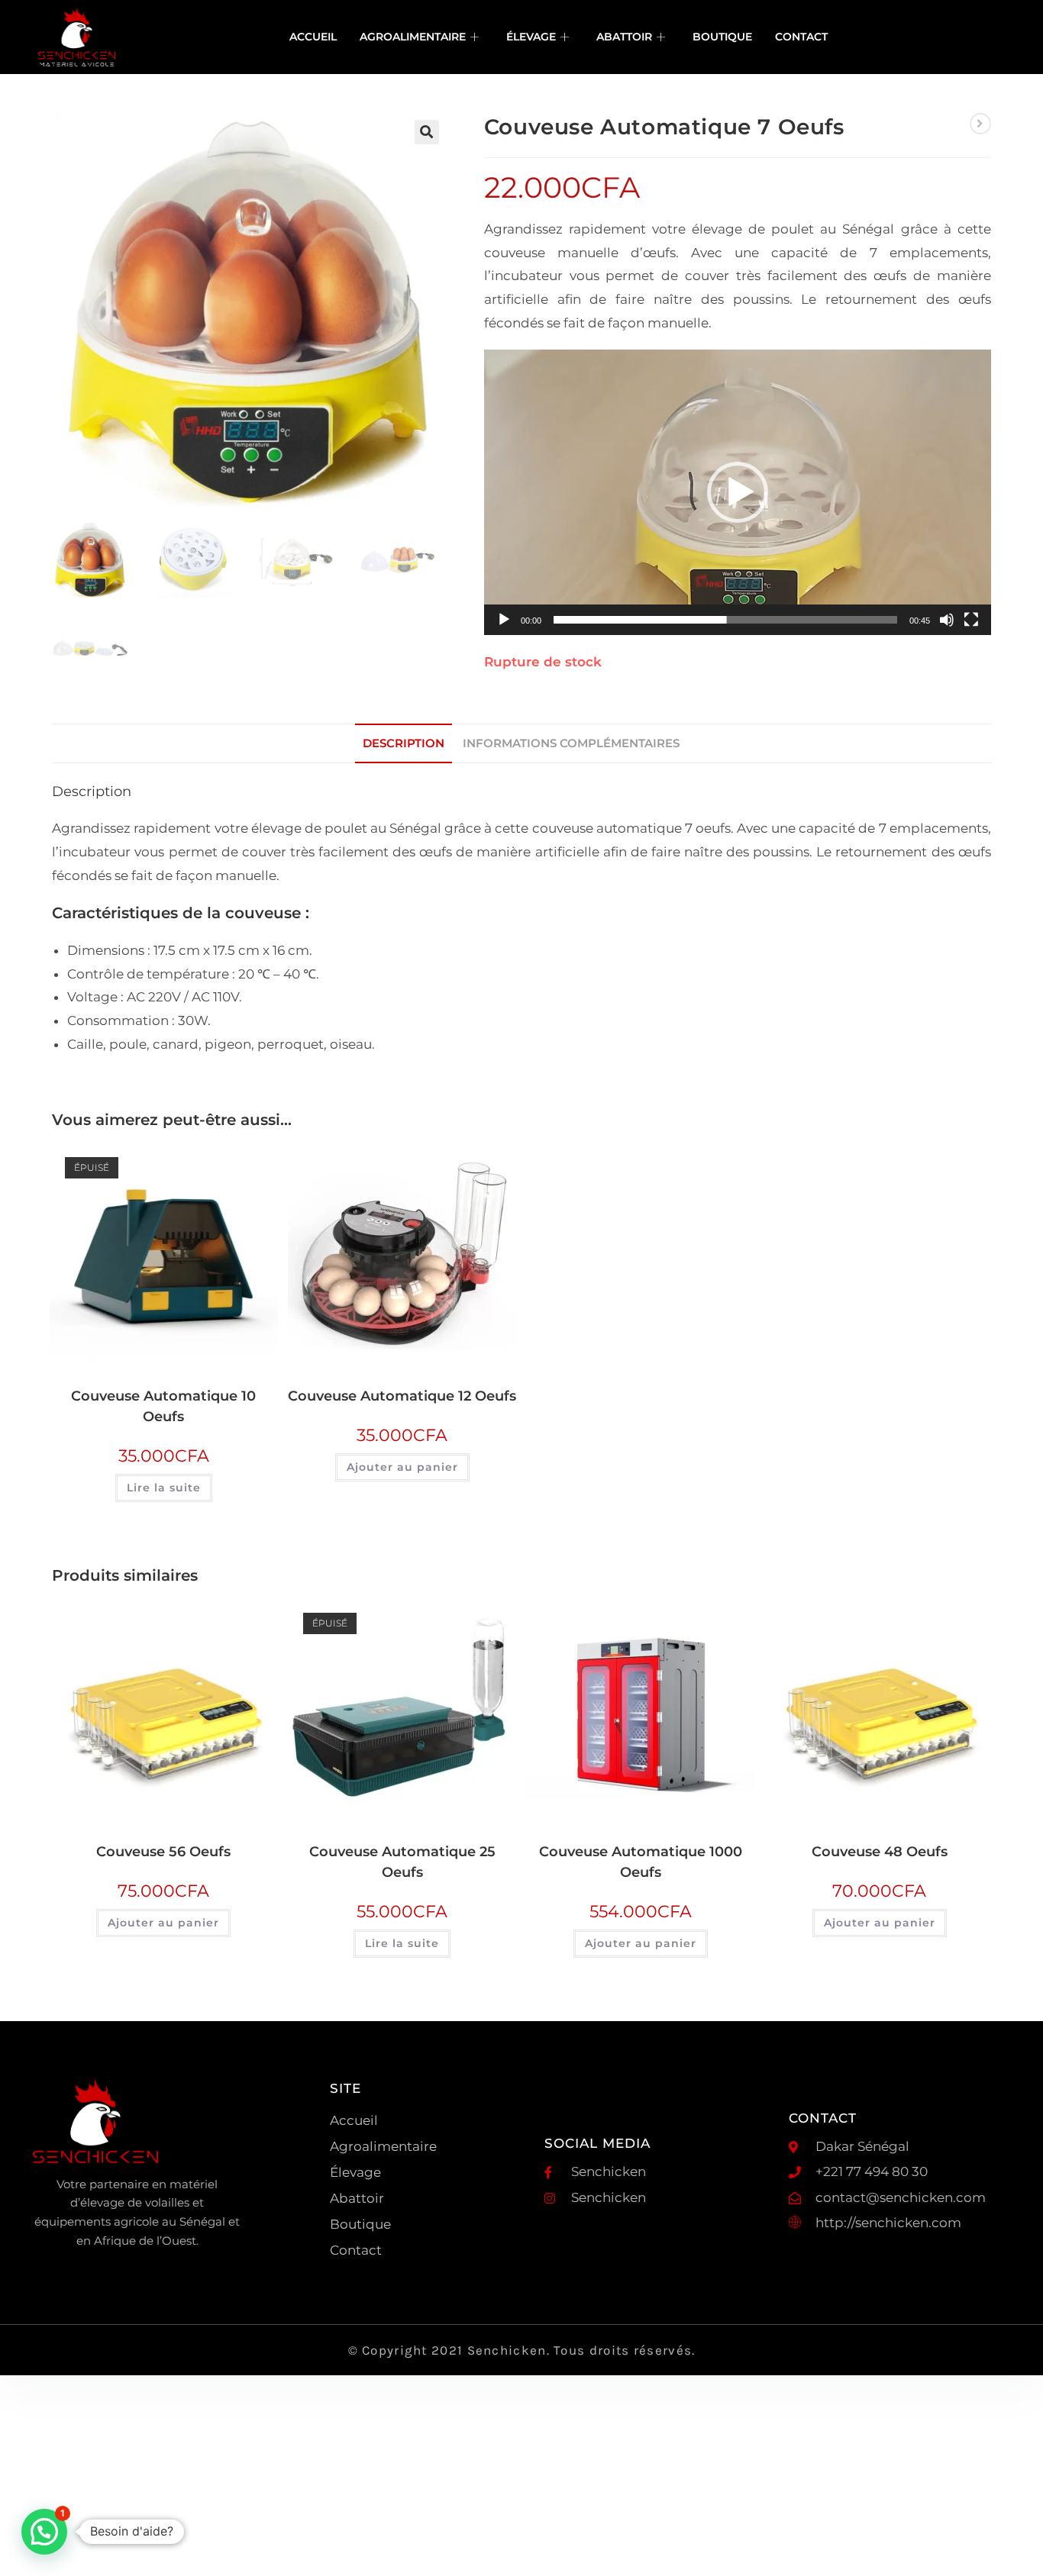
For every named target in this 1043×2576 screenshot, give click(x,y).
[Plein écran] (971, 620)
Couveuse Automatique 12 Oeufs (402, 1396)
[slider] (725, 620)
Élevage (531, 37)
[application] (738, 492)
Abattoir (624, 37)
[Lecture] (504, 620)
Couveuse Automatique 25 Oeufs (402, 1862)
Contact (801, 37)
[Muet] (947, 620)
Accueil (313, 37)
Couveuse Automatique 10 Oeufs (163, 1406)
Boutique (722, 37)
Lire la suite (164, 1488)
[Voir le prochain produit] (980, 124)
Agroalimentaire (413, 37)
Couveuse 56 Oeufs (163, 1852)
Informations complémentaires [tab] (571, 743)
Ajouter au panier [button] (402, 1467)
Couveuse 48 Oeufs (880, 1852)
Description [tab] (404, 743)
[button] (427, 132)
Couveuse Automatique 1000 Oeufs (641, 1862)
